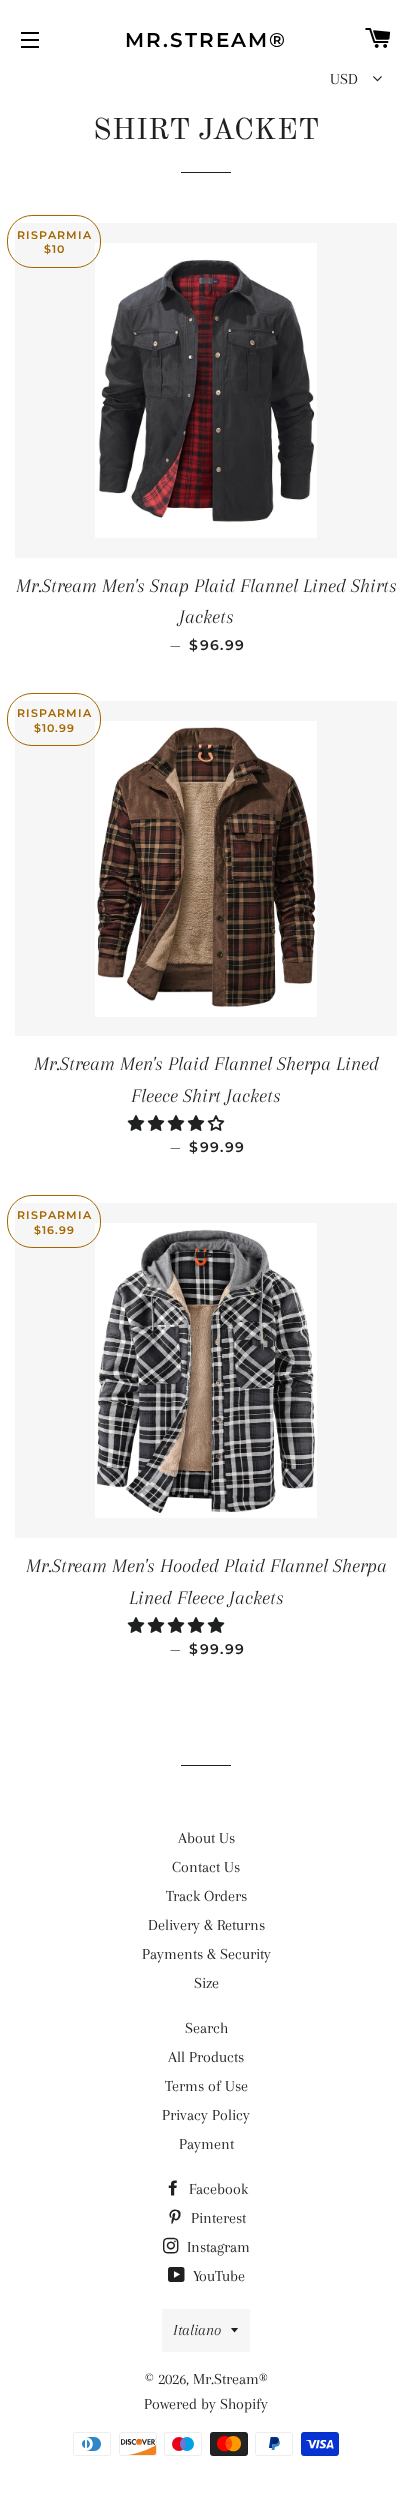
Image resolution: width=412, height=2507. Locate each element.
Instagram (216, 2247)
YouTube (217, 2276)
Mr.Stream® (206, 40)
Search (206, 2028)
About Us (206, 1838)
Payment (206, 2144)
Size (206, 1983)
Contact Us (206, 1867)
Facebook (216, 2189)
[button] (178, 1124)
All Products (206, 2057)
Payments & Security (206, 1954)
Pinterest (216, 2218)
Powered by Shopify (206, 2404)
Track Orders (206, 1896)
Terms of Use (206, 2086)
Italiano (197, 2330)
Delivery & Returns (206, 1925)
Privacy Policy (206, 2115)
